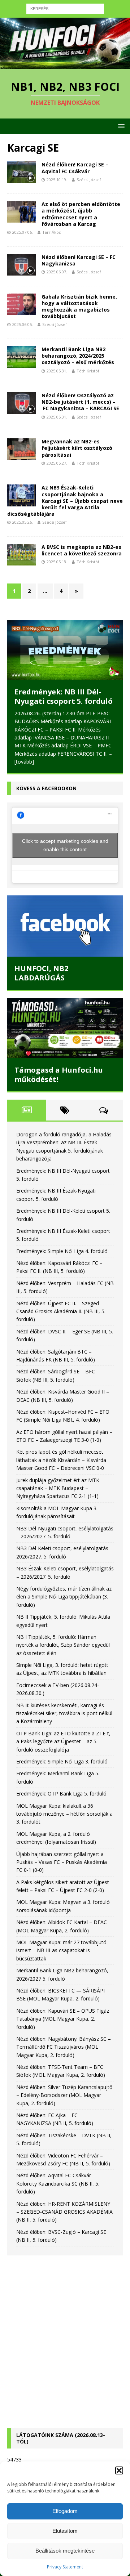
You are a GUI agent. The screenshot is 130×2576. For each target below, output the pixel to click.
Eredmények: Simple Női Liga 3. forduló (62, 1761)
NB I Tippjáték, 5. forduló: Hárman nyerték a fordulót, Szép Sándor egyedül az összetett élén (63, 1645)
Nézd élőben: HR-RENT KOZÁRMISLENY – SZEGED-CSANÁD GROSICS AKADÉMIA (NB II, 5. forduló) (64, 2212)
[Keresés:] (65, 8)
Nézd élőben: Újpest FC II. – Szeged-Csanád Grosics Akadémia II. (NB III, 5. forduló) (61, 1311)
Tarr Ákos (51, 232)
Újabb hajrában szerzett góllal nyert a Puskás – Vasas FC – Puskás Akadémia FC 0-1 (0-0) (62, 1862)
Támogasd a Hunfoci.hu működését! (59, 1075)
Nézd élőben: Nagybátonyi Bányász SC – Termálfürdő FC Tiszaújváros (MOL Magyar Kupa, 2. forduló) (64, 2047)
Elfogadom (65, 2511)
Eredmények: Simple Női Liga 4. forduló (62, 1251)
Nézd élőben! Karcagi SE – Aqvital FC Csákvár (75, 168)
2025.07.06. (23, 232)
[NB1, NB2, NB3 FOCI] (65, 65)
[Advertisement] (65, 2335)
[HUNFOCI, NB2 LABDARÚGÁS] (65, 926)
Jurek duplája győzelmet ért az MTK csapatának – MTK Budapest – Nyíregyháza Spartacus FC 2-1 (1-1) (58, 1488)
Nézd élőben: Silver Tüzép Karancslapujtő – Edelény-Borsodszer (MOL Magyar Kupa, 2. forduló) (64, 2095)
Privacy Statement (65, 2567)
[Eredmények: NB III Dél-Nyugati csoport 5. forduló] (65, 650)
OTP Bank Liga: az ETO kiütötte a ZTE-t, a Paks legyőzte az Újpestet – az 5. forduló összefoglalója (63, 1741)
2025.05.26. (23, 522)
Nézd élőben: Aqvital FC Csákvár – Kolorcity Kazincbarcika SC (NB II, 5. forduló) (58, 2183)
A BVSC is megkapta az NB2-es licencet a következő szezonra (82, 550)
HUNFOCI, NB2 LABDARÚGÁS (41, 973)
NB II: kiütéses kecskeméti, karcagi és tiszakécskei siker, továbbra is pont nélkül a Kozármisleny (64, 1713)
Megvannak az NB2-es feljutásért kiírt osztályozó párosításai (77, 448)
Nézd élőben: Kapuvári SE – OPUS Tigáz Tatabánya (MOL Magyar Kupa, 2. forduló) (63, 2019)
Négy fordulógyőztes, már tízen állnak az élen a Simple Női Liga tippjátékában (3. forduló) (64, 1597)
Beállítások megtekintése (65, 2551)
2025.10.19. (57, 180)
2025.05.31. (57, 371)
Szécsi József (89, 180)
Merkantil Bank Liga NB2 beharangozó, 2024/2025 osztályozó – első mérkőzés (78, 356)
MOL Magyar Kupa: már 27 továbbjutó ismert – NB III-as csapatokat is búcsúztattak (61, 1950)
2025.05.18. (57, 562)
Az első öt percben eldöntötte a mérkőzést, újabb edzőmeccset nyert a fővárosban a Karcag (81, 214)
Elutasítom (65, 2531)
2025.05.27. (57, 463)
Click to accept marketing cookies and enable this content (65, 845)
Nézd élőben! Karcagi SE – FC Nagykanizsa (79, 260)
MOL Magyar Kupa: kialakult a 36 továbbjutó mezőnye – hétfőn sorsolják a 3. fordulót (64, 1814)
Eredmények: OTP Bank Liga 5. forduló (61, 1794)
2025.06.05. (23, 324)
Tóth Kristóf (88, 371)
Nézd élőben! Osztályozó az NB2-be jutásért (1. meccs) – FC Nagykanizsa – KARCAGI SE (80, 402)
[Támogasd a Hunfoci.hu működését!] (65, 1028)
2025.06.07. (57, 272)
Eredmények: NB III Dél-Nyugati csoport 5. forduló (64, 696)
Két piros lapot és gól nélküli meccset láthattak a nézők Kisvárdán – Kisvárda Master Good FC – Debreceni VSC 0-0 (61, 1460)
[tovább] (24, 762)
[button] (119, 2470)
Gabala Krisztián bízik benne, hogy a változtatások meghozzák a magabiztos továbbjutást (79, 307)
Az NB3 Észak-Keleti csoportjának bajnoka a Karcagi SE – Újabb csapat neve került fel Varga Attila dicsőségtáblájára (65, 501)
